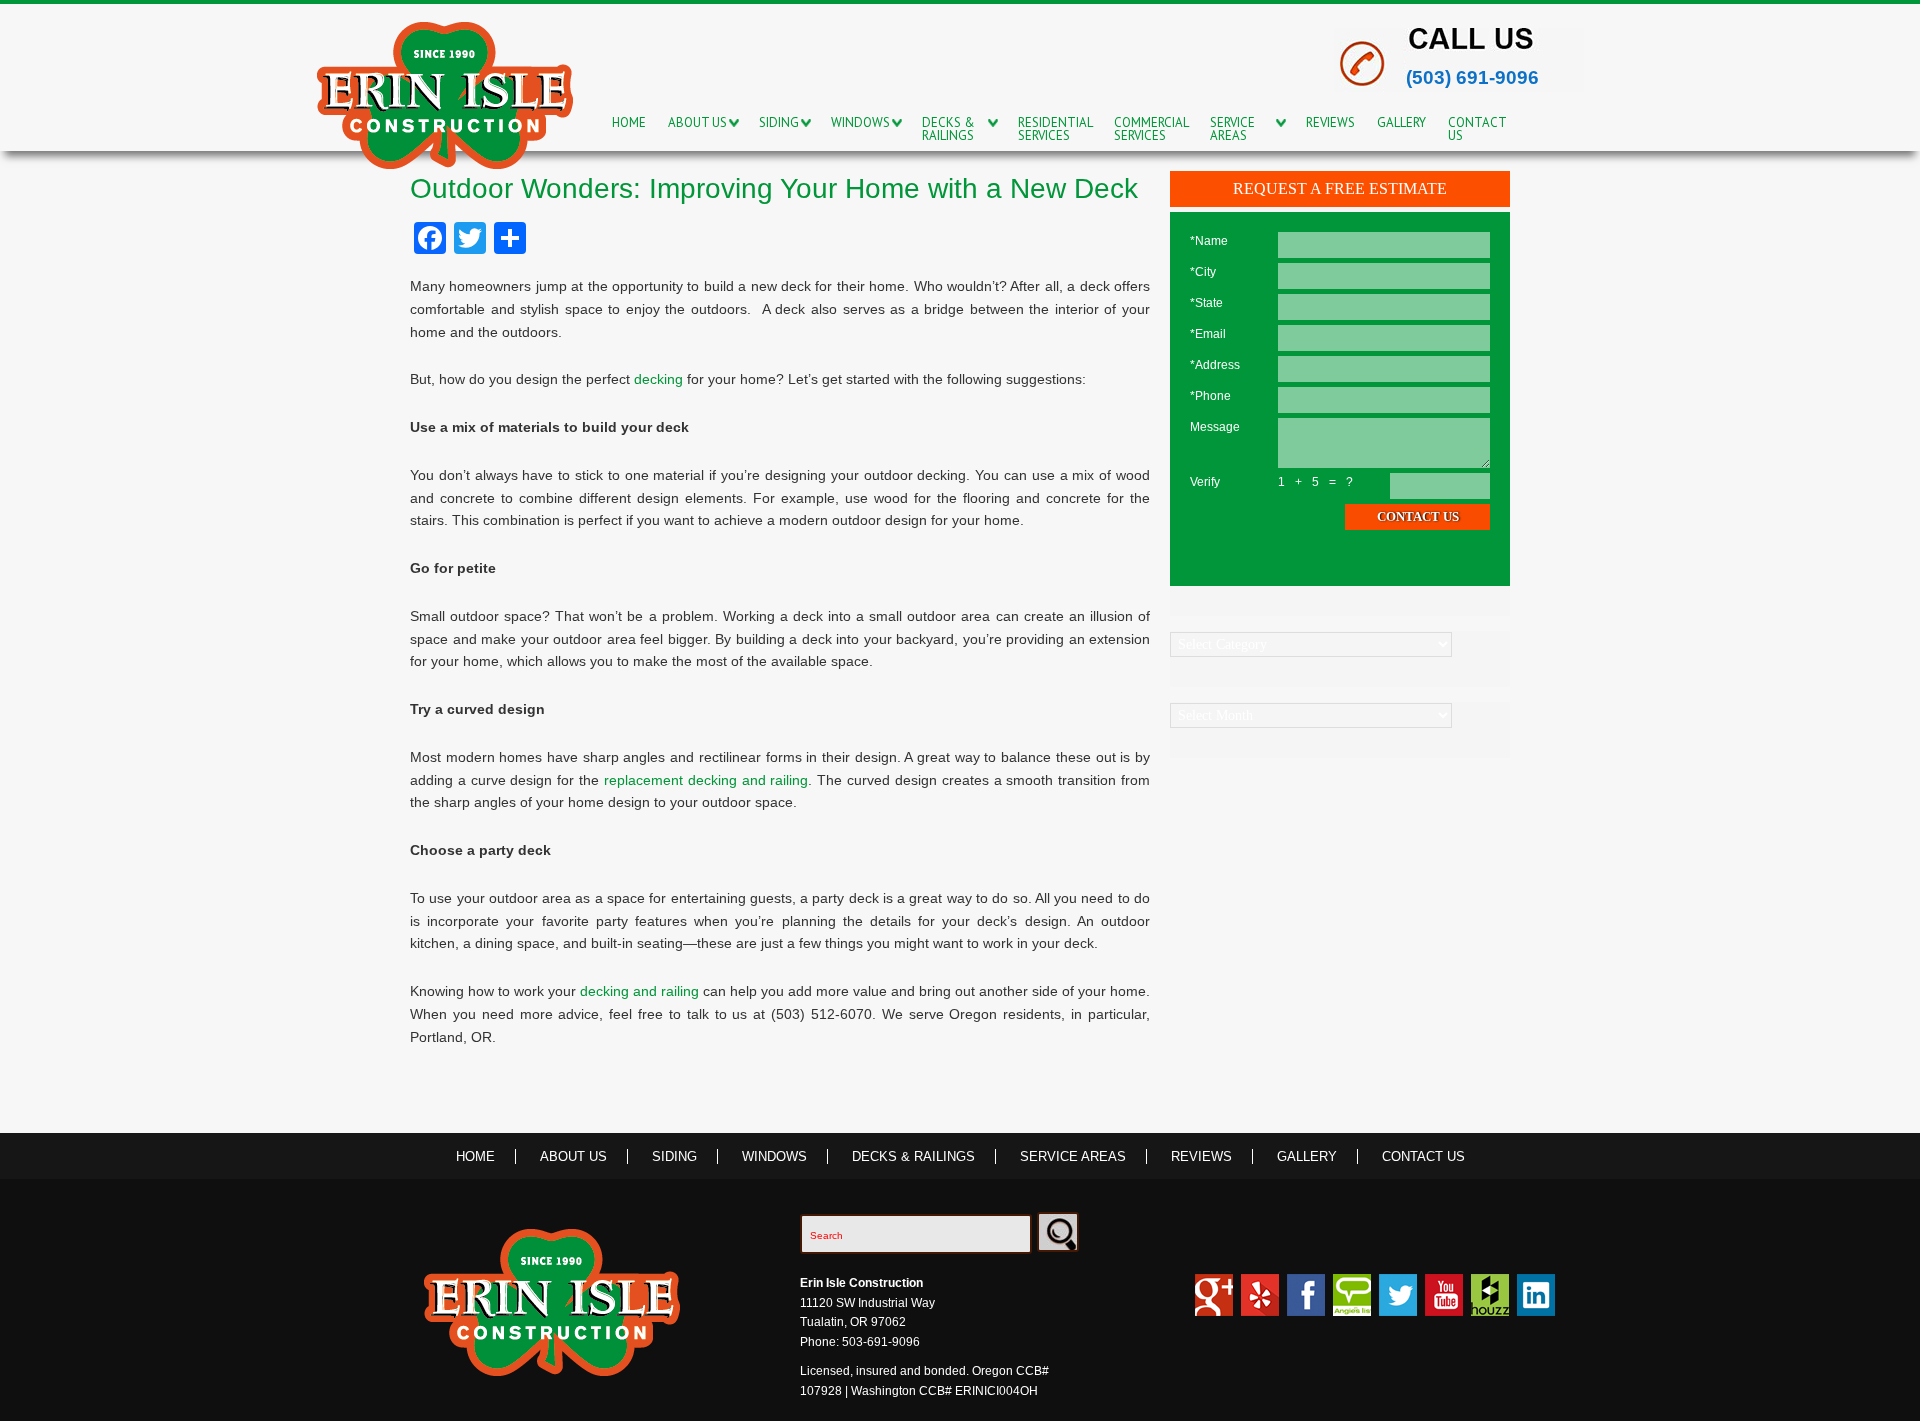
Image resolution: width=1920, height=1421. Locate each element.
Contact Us (1423, 1156)
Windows (774, 1156)
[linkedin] (1536, 1304)
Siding (674, 1156)
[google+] (1214, 1304)
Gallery (1307, 1156)
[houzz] (1260, 1304)
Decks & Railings (913, 1156)
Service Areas (1073, 1156)
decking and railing (639, 991)
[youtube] (1444, 1304)
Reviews (1201, 1156)
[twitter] (1398, 1304)
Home (475, 1156)
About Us (573, 1156)
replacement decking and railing (706, 780)
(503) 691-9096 (1472, 77)
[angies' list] (1352, 1304)
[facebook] (1306, 1304)
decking (658, 379)
